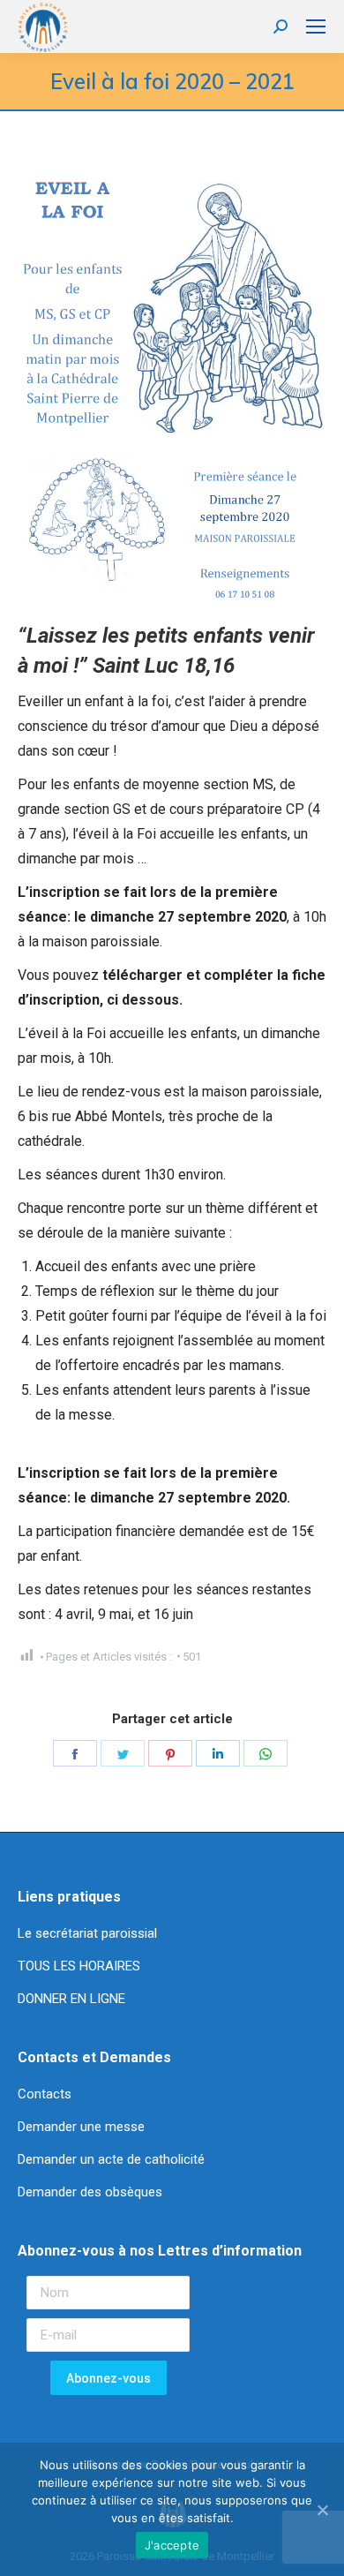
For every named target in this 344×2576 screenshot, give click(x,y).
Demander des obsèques (90, 2192)
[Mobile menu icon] (316, 26)
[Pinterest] (170, 1753)
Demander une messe (81, 2127)
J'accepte (172, 2545)
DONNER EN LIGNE (71, 1999)
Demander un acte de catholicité (111, 2159)
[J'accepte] (322, 2510)
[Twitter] (123, 1753)
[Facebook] (75, 1753)
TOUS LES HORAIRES (79, 1966)
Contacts (45, 2094)
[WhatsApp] (265, 1753)
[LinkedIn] (218, 1753)
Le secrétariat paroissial (89, 1933)
